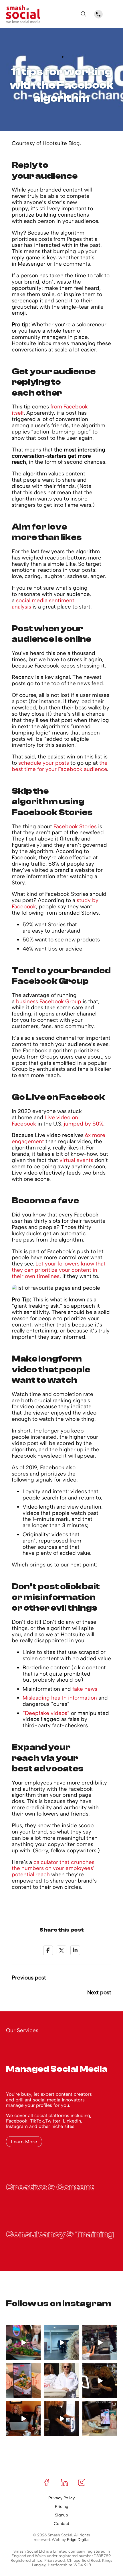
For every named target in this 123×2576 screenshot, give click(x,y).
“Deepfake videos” (46, 1713)
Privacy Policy (61, 2498)
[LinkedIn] (75, 1950)
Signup (61, 2515)
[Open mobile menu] (113, 14)
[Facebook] (48, 1950)
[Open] (84, 14)
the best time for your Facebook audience (60, 766)
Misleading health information (60, 1698)
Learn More (24, 2142)
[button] (62, 2066)
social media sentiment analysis (43, 604)
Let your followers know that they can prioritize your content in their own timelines (59, 1270)
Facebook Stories (75, 826)
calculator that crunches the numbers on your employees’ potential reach (53, 1868)
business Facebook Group (49, 1001)
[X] (61, 1950)
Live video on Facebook (45, 1121)
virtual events (76, 1160)
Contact (61, 2524)
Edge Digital (78, 2540)
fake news (85, 1689)
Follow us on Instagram (59, 2304)
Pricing (62, 2507)
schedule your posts (44, 763)
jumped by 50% (84, 1124)
